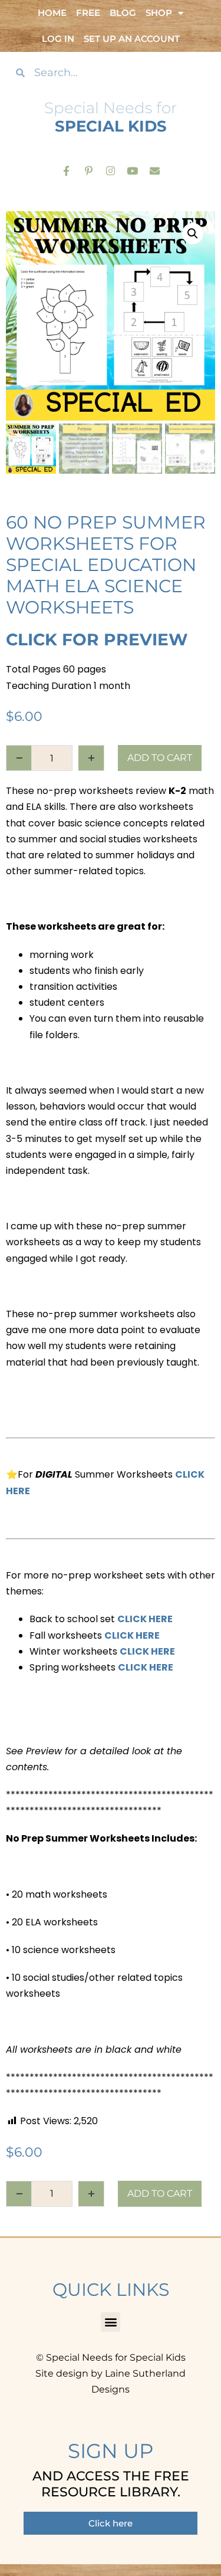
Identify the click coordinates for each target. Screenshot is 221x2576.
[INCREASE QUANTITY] (91, 758)
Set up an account (132, 39)
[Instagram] (111, 170)
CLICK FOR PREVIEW (97, 639)
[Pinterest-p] (88, 170)
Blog (123, 13)
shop (159, 13)
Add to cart (160, 758)
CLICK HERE (145, 1619)
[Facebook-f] (66, 170)
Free (88, 13)
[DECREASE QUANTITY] (19, 758)
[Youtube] (132, 170)
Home (52, 13)
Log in (58, 39)
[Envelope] (155, 170)
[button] (193, 234)
